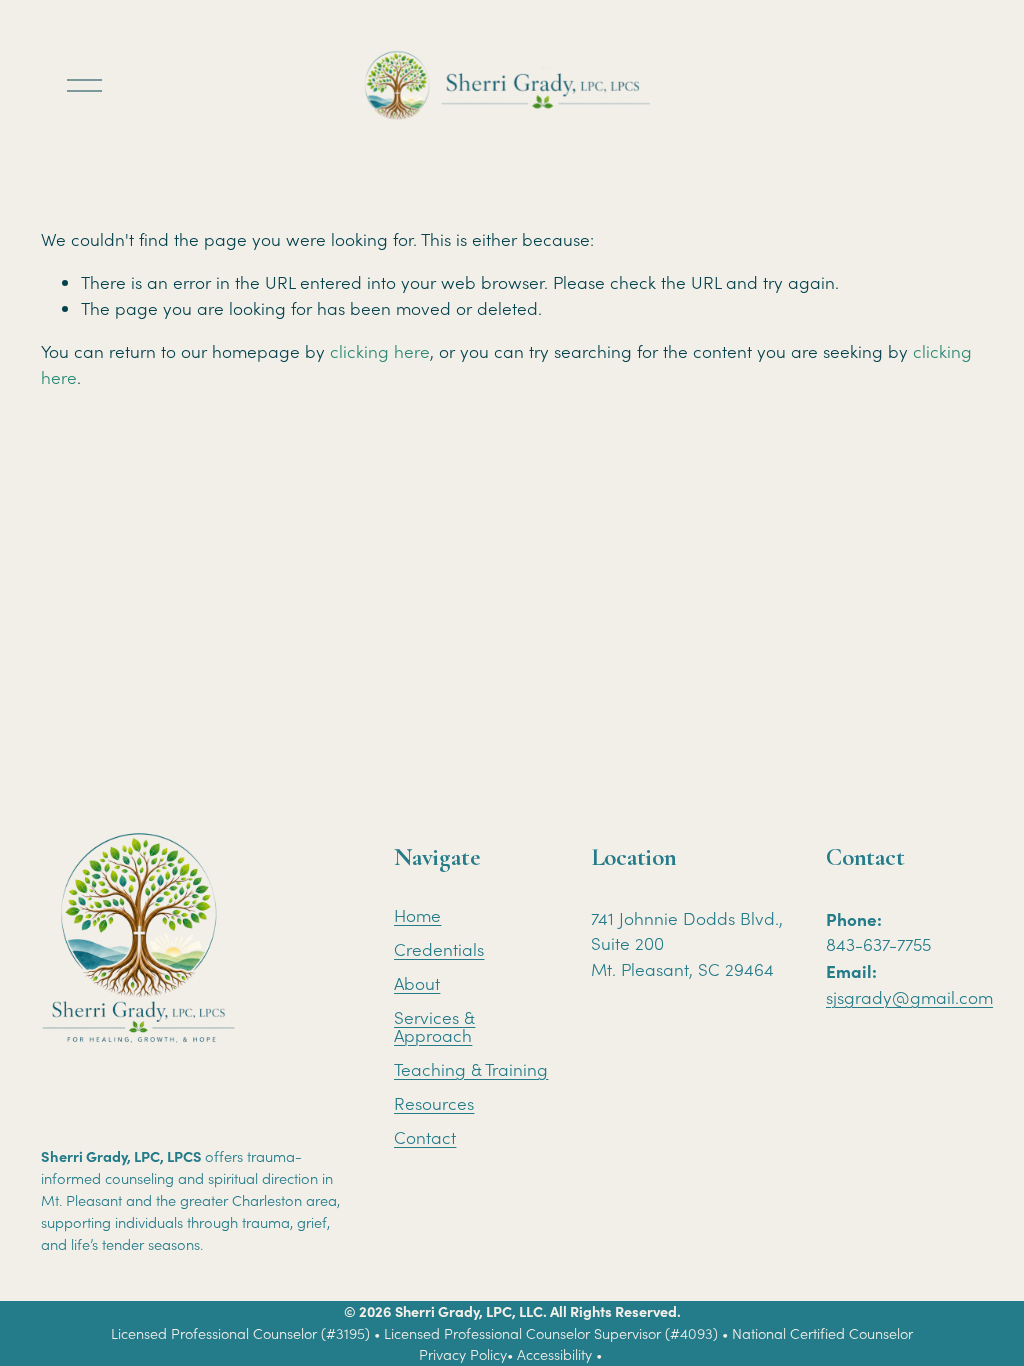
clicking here (380, 351)
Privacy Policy (463, 1354)
